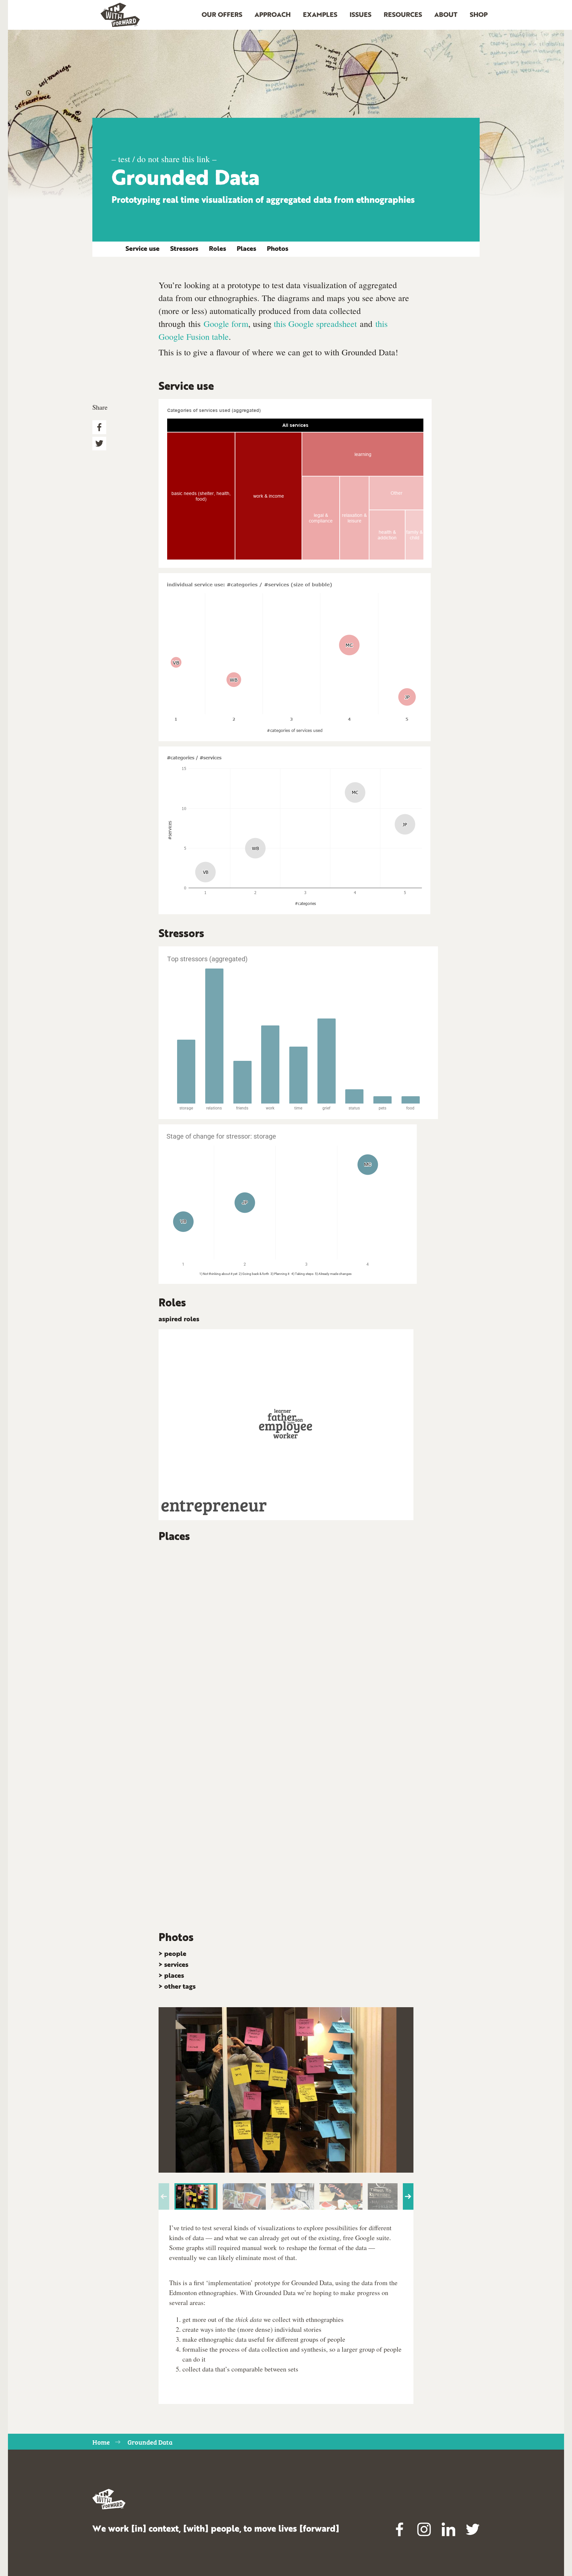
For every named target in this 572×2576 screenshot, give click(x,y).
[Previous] (164, 2196)
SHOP (479, 15)
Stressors (184, 249)
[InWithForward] (120, 15)
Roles (217, 249)
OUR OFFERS (222, 15)
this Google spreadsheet (315, 324)
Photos (278, 249)
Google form (226, 324)
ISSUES (360, 15)
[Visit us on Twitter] (473, 2529)
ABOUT (446, 15)
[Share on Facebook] (99, 427)
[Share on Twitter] (99, 444)
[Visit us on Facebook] (400, 2529)
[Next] (408, 2196)
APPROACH (273, 15)
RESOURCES (403, 15)
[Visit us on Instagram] (424, 2529)
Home (101, 2442)
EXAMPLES (320, 15)
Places (246, 249)
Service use (143, 249)
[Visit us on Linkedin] (449, 2529)
